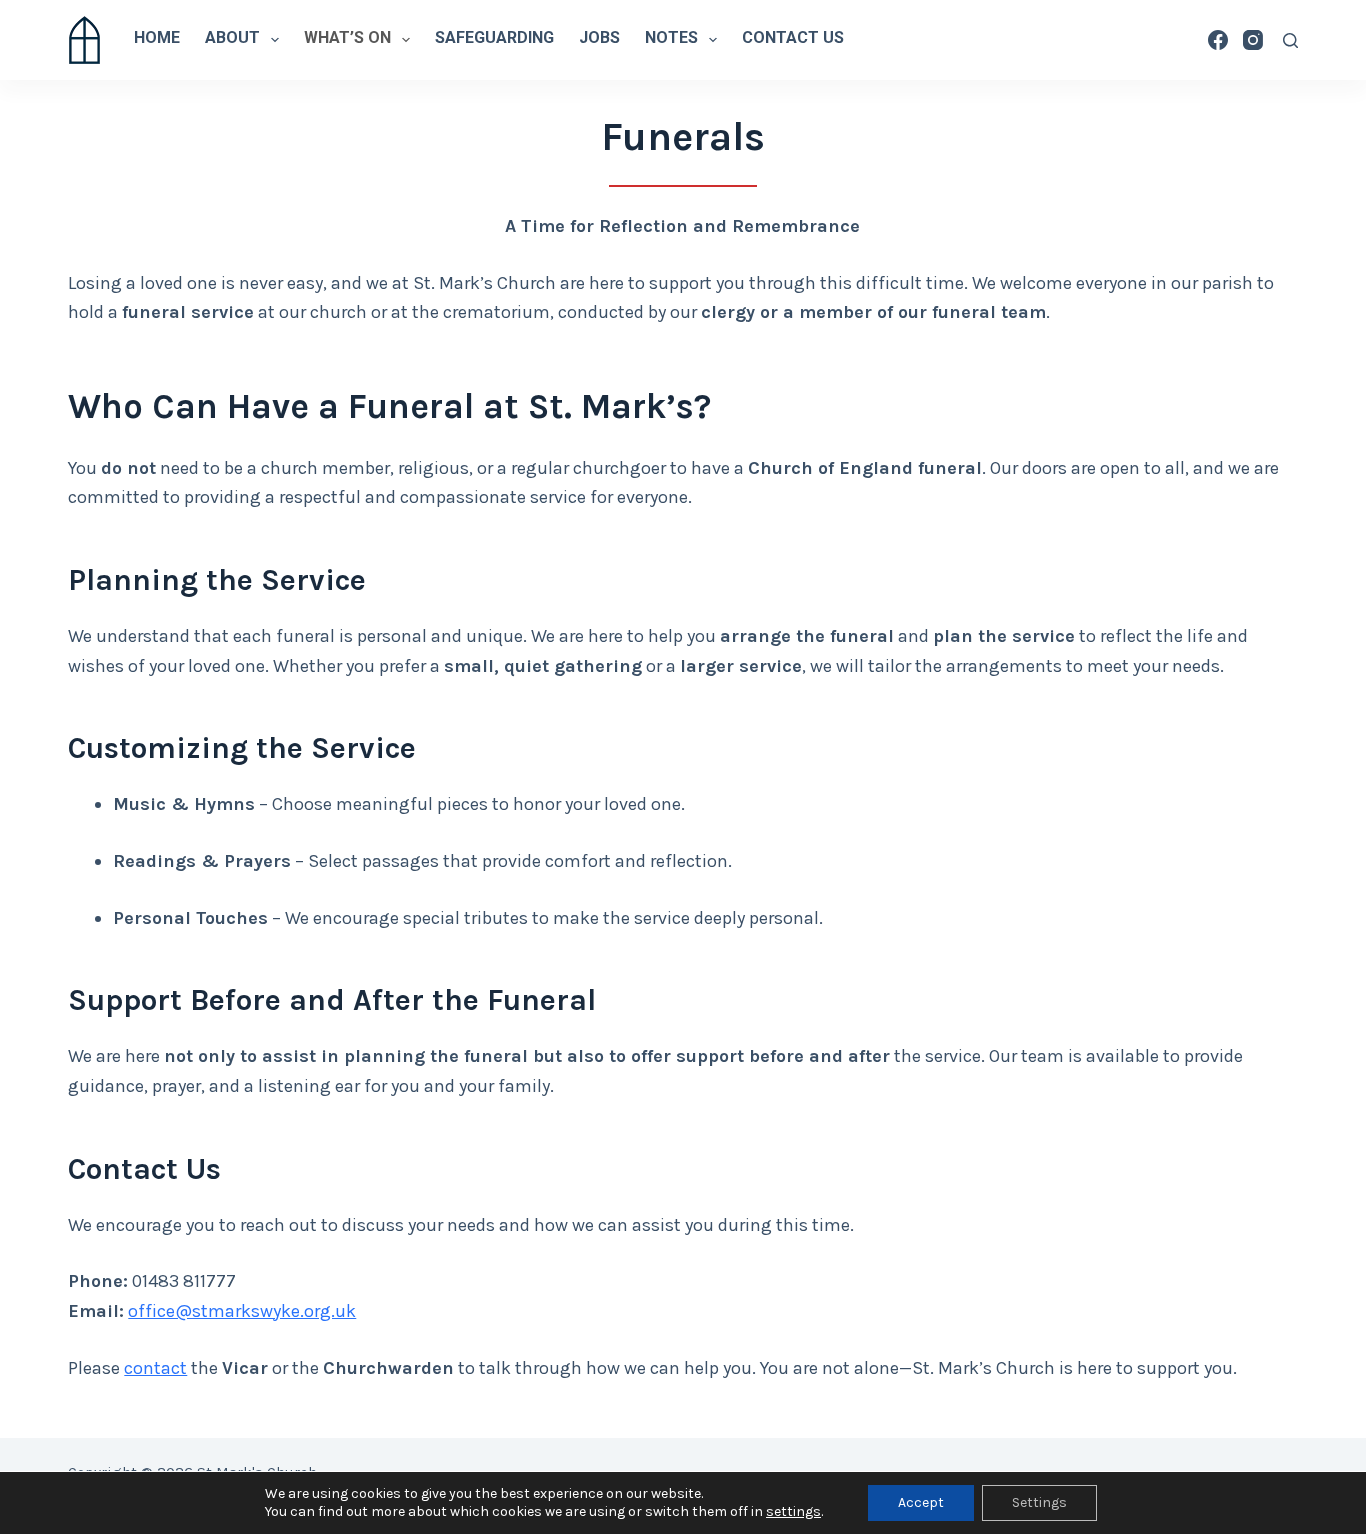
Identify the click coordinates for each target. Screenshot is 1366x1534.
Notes (671, 39)
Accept (921, 1502)
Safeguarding (494, 39)
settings (793, 1511)
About (232, 39)
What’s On (347, 39)
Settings (1039, 1502)
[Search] (1290, 40)
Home (157, 39)
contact (155, 1368)
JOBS (599, 39)
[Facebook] (1218, 40)
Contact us (793, 39)
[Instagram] (1253, 40)
